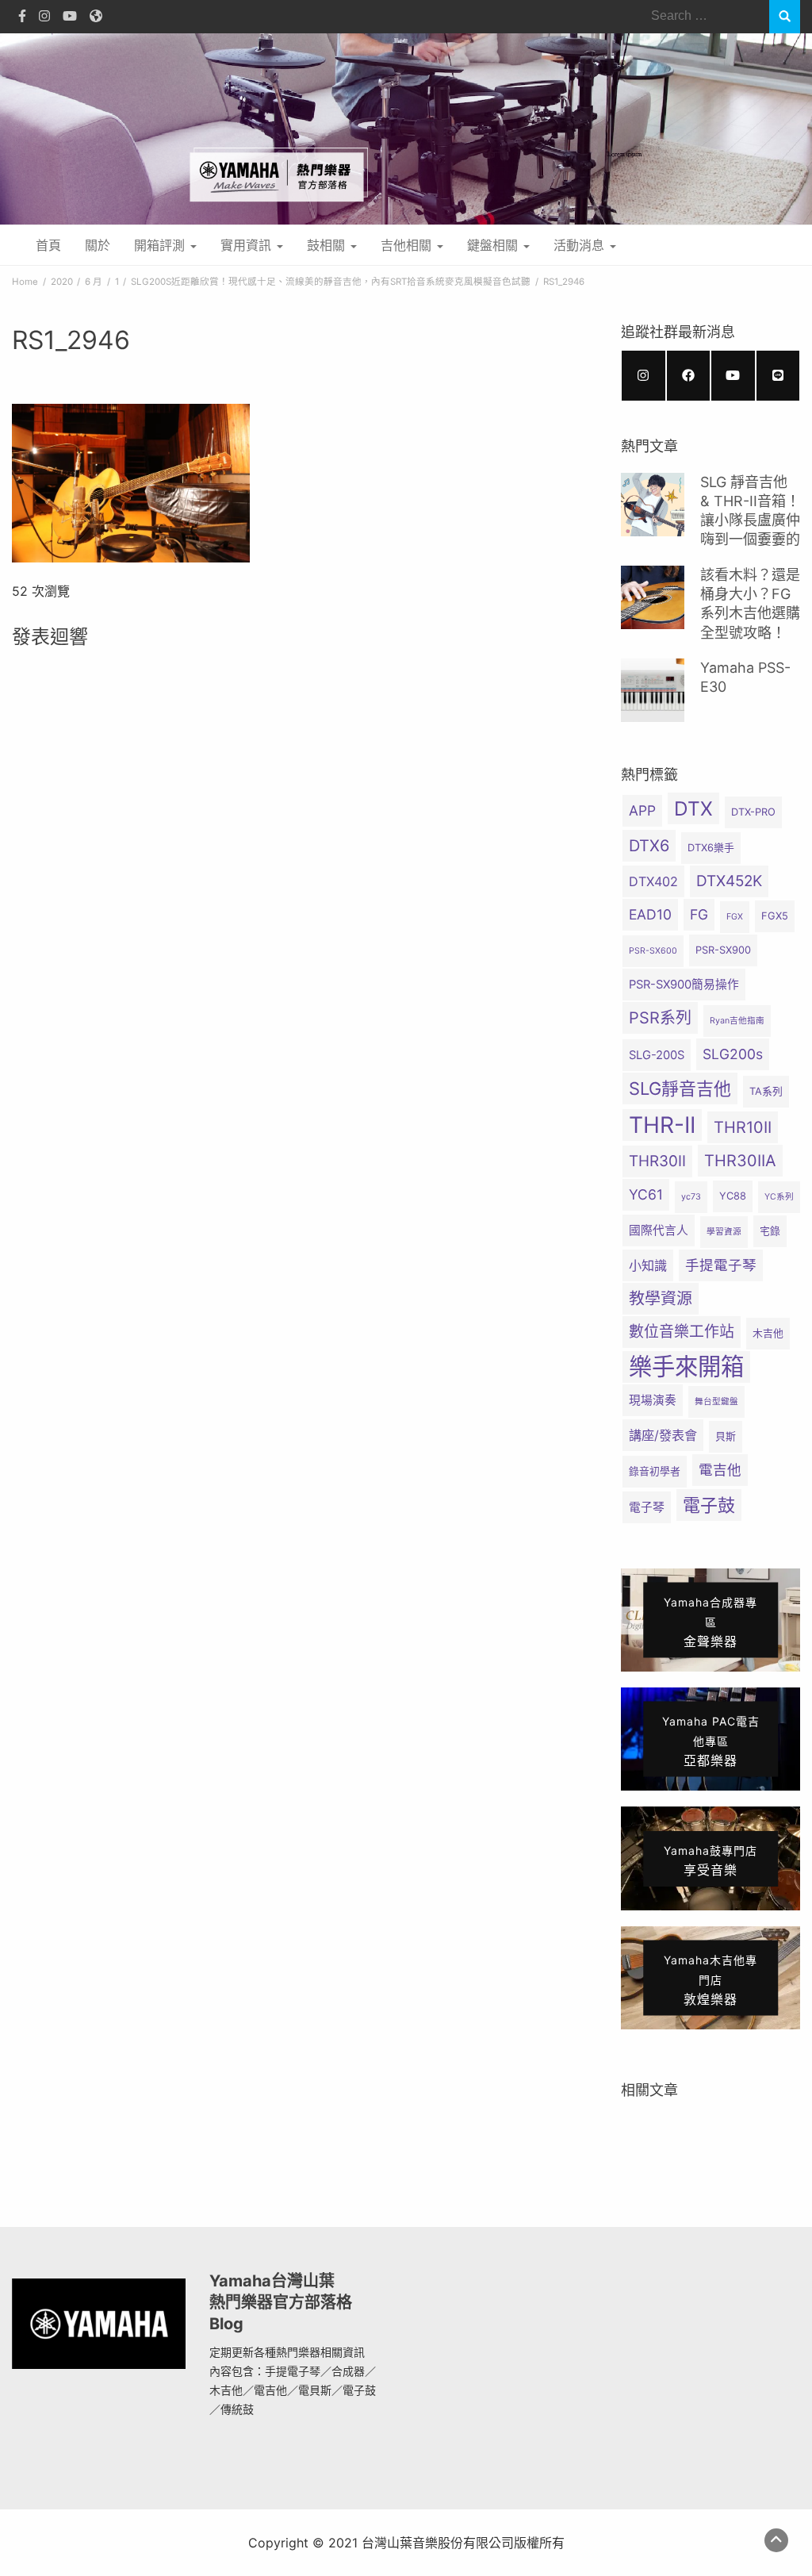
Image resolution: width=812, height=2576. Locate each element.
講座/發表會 (663, 1435)
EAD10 (650, 914)
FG (699, 914)
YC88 (733, 1196)
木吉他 (768, 1333)
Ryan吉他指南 (737, 1021)
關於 (98, 245)
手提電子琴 (721, 1265)
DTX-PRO (753, 812)
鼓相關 (328, 245)
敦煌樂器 (710, 1979)
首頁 (48, 245)
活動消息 (581, 245)
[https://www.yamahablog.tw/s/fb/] (689, 376)
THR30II (657, 1161)
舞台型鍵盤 (716, 1401)
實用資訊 (248, 245)
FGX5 (775, 916)
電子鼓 (709, 1505)
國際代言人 (659, 1230)
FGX (735, 917)
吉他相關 (408, 245)
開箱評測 (161, 245)
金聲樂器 (710, 1622)
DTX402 (653, 881)
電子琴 (647, 1507)
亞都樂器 (711, 1741)
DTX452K (729, 881)
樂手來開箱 (686, 1367)
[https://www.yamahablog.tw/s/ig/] (643, 376)
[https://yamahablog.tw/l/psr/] (778, 376)
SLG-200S (657, 1055)
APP (642, 810)
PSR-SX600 (653, 951)
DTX (693, 808)
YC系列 (779, 1197)
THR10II (743, 1127)
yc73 (691, 1197)
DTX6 (649, 846)
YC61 (646, 1194)
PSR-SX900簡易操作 (684, 985)
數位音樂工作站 (682, 1332)
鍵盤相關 (494, 245)
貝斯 (726, 1436)
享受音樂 (710, 1861)
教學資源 (661, 1299)
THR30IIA (740, 1161)
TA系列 (766, 1091)
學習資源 (724, 1232)
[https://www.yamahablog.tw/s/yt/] (733, 376)
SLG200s (733, 1054)
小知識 (648, 1265)
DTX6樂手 (711, 848)
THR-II (662, 1125)
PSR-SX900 (723, 950)
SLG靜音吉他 (680, 1088)
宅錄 (770, 1231)
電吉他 (720, 1470)
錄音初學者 (655, 1471)
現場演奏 (653, 1400)
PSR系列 (660, 1018)
